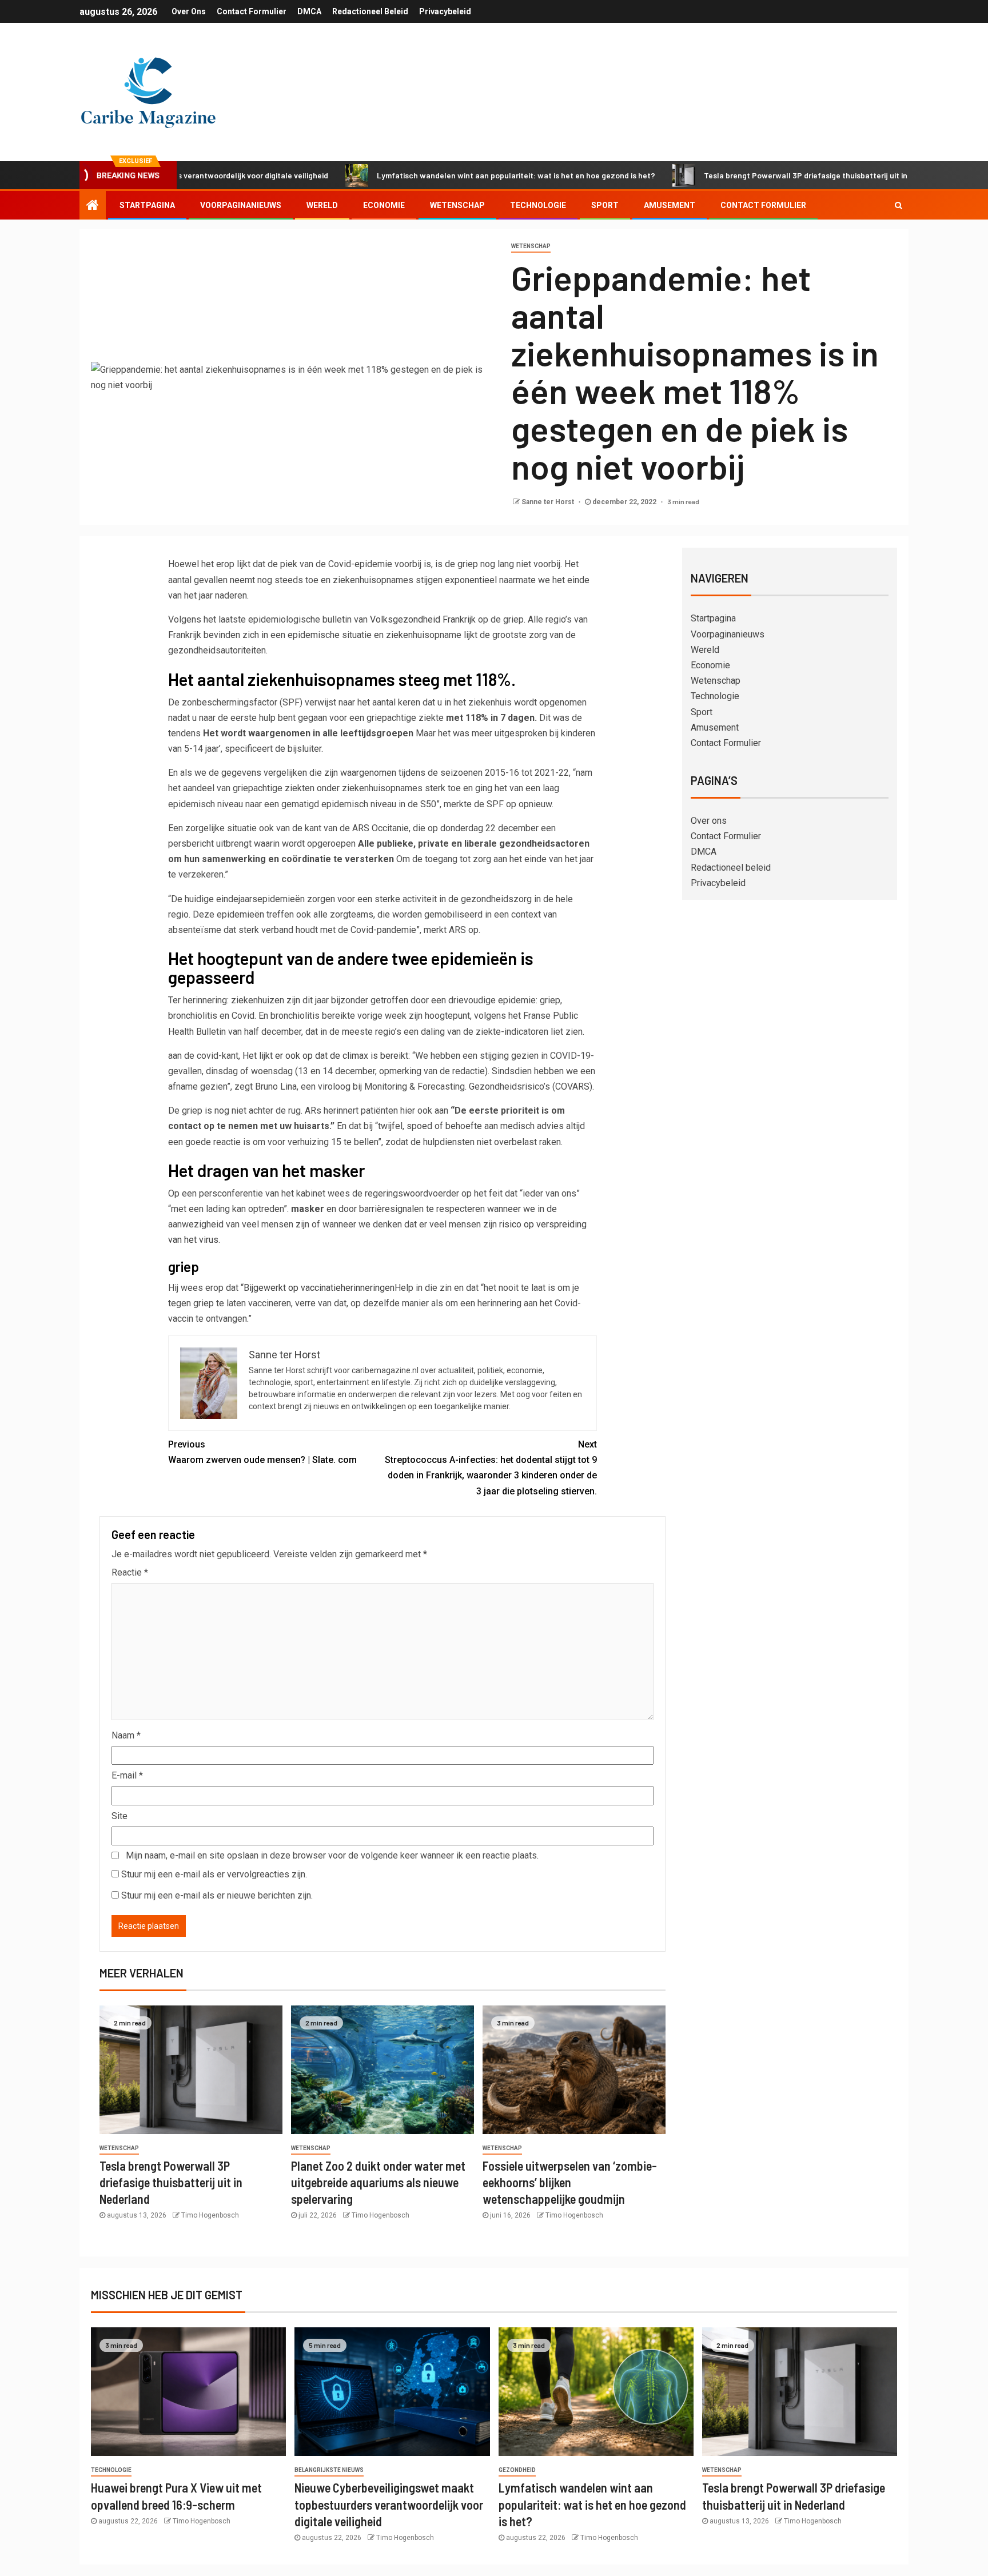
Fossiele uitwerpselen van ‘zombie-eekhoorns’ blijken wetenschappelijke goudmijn (570, 2182)
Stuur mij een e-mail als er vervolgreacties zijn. (214, 1874)
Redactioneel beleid (370, 11)
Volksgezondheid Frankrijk (422, 619)
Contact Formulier (252, 11)
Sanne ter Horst (549, 502)
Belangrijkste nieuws (329, 2470)
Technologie (538, 205)
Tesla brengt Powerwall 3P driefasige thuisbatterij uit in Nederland (742, 175)
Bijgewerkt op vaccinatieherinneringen (319, 1288)
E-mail (127, 1775)
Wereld (322, 205)
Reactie (130, 1572)
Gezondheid (517, 2470)
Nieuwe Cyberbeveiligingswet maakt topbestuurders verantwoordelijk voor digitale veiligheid (389, 2504)
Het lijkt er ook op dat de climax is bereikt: (325, 1056)
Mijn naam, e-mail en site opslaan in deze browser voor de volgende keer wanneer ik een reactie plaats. (332, 1855)
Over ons (189, 11)
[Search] (899, 205)
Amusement (670, 205)
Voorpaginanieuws (241, 205)
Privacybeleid (445, 11)
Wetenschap (457, 205)
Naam (126, 1735)
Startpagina (147, 205)
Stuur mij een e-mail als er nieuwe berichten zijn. (217, 1895)
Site (119, 1816)
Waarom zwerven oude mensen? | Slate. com (262, 1452)
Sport (605, 205)
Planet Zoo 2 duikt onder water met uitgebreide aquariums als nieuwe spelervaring (378, 2182)
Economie (384, 205)
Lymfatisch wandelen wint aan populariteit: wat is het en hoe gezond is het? (433, 175)
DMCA (309, 11)
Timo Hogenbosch (210, 2215)
